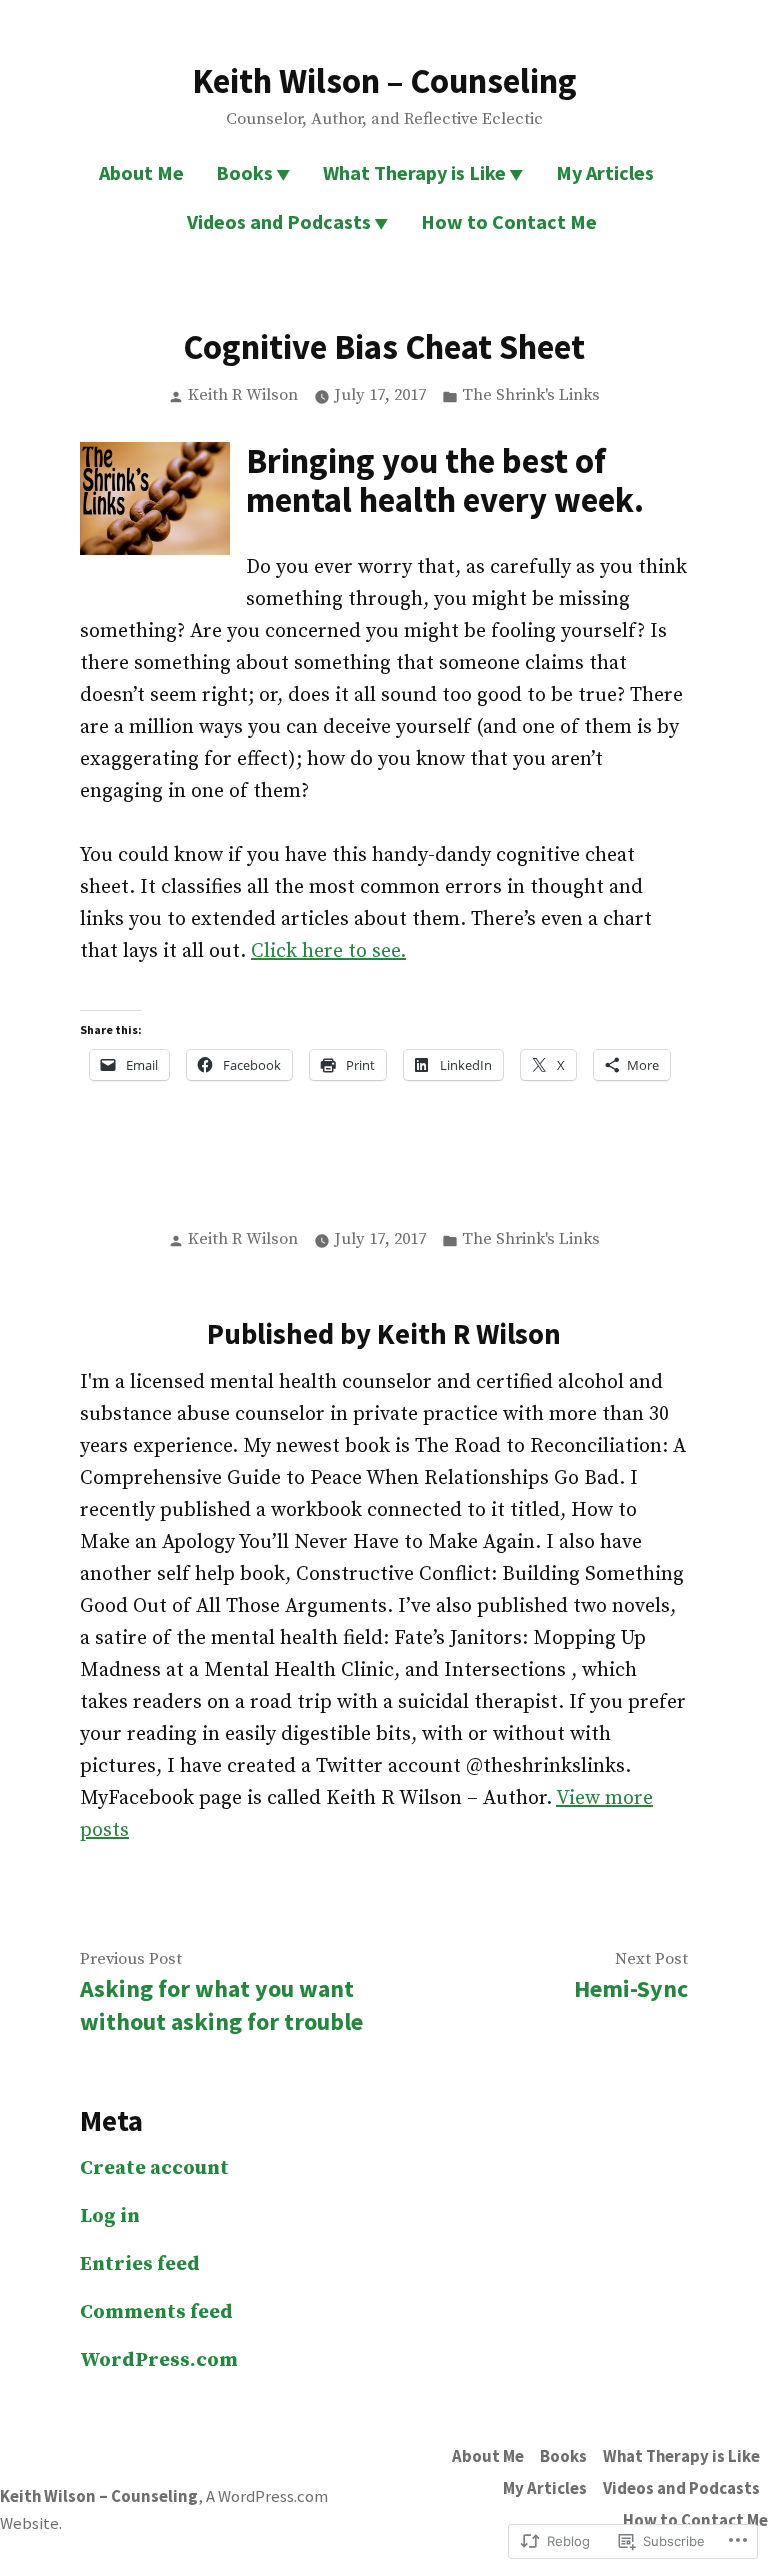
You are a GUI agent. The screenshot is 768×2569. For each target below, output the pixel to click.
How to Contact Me (509, 221)
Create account (154, 2168)
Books (244, 172)
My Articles (605, 172)
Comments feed (156, 2312)
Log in (110, 2216)
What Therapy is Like (414, 172)
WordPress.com (159, 2360)
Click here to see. (328, 951)
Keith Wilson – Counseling (384, 80)
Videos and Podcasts (279, 221)
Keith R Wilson (243, 395)
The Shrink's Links (531, 395)
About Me (141, 172)
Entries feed (140, 2264)
